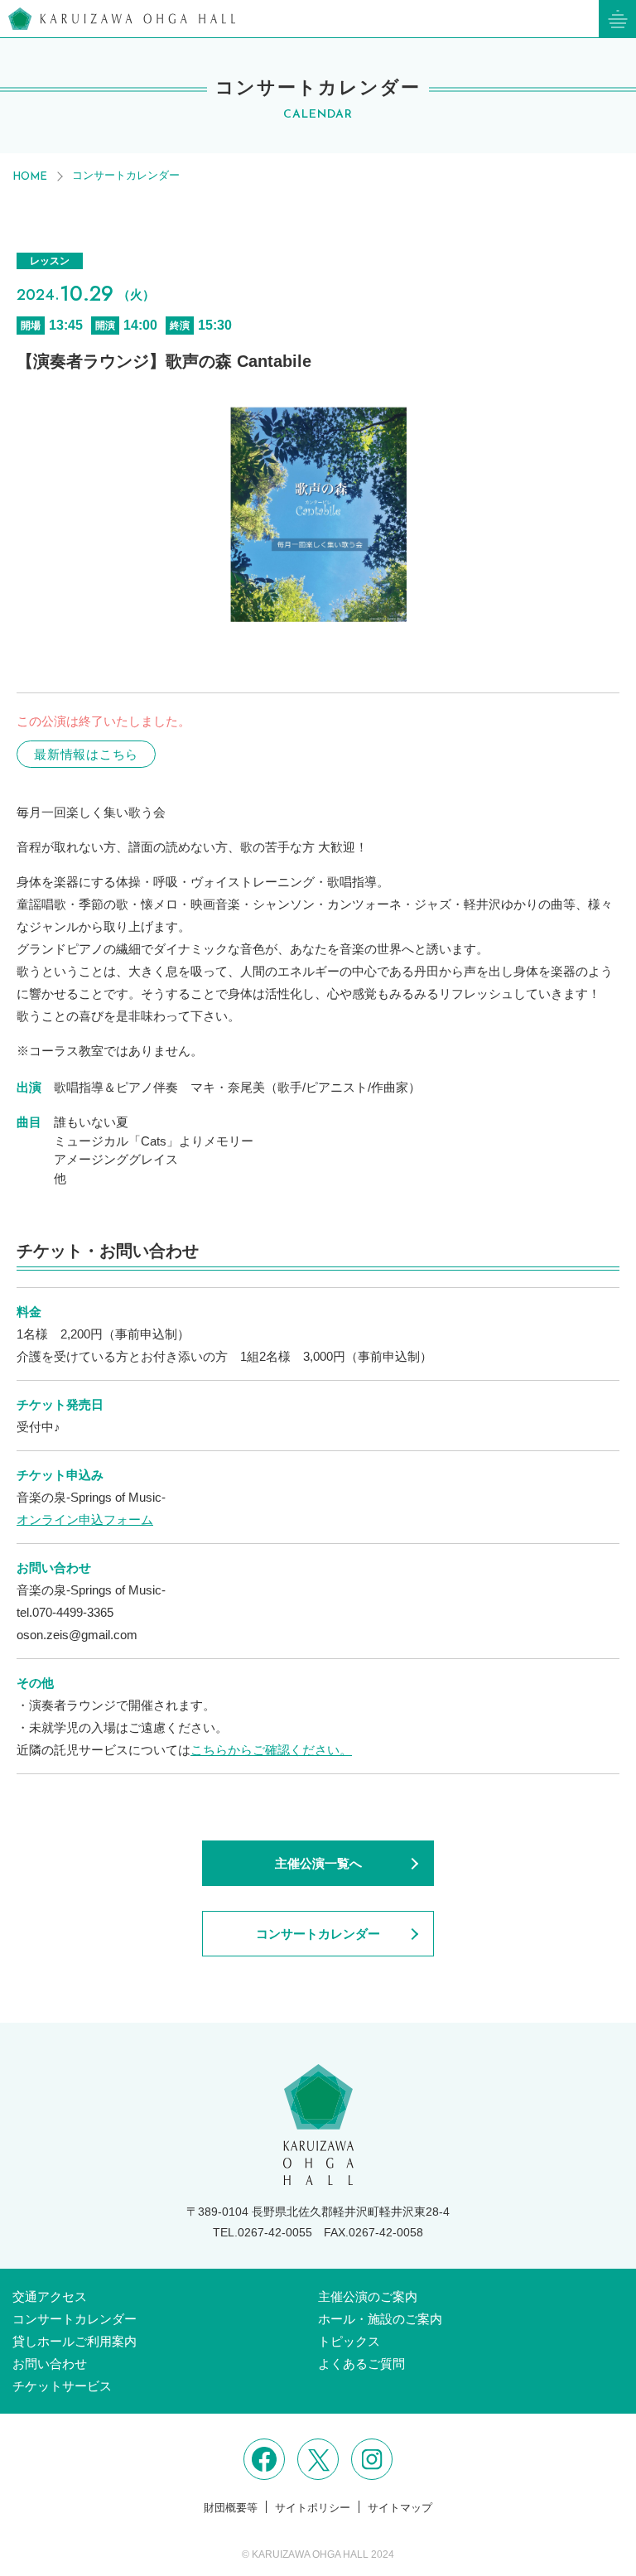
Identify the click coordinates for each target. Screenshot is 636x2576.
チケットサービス (62, 2386)
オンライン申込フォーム (85, 1520)
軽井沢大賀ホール (122, 19)
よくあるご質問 (361, 2364)
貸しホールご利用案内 (75, 2341)
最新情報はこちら (86, 754)
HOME (30, 177)
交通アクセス (50, 2296)
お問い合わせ (50, 2364)
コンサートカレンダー (126, 175)
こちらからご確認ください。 (271, 1750)
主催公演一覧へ (318, 1863)
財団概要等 (231, 2508)
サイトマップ (400, 2508)
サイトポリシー (313, 2508)
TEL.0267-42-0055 (263, 2232)
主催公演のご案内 (368, 2296)
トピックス (349, 2341)
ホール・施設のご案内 (380, 2319)
